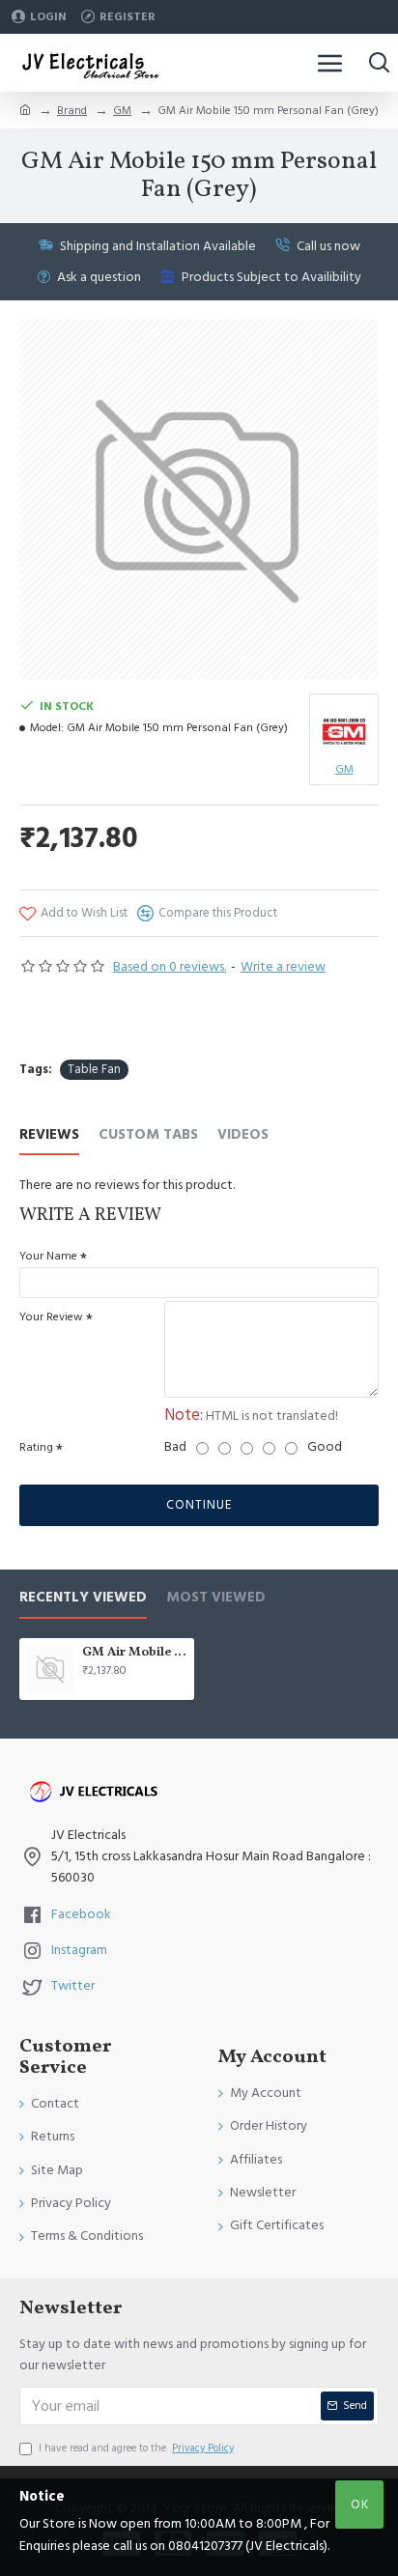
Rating (36, 1447)
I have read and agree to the (136, 2448)
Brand (72, 111)
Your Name (48, 1256)
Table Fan (94, 1069)
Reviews (49, 1135)
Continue (199, 1505)
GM (122, 111)
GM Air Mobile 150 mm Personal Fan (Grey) (135, 1653)
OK (360, 2505)
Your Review (51, 1317)
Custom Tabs (148, 1135)
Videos (243, 1135)
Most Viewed (216, 1598)
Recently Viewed (83, 1598)
